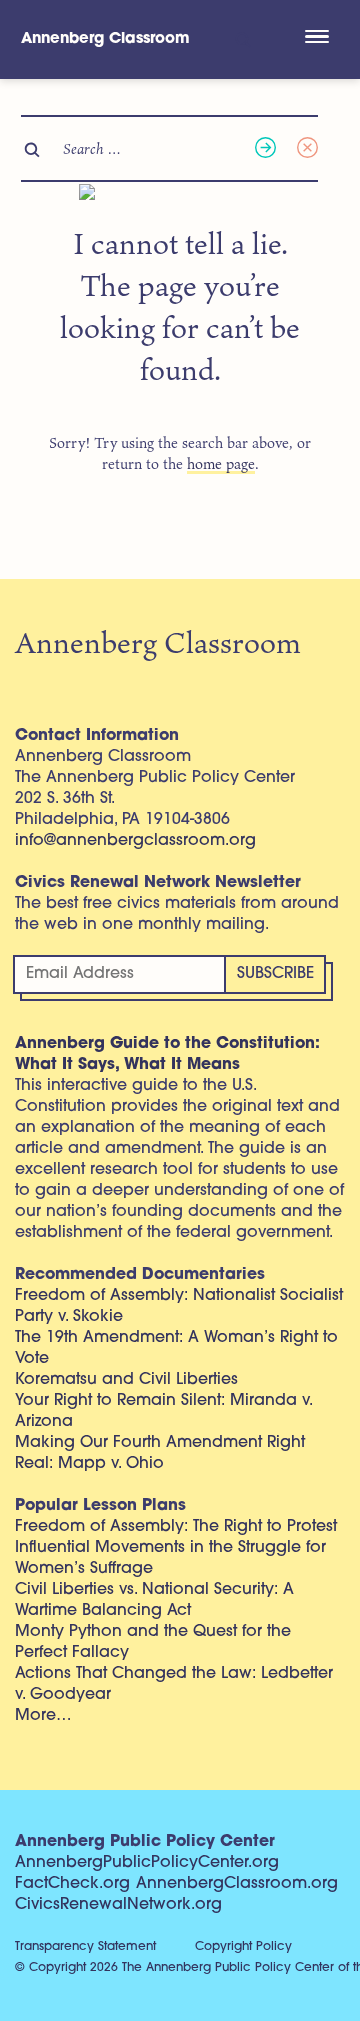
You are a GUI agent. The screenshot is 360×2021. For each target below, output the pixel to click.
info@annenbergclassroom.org (135, 841)
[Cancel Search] (307, 148)
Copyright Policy (243, 1947)
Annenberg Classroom (105, 39)
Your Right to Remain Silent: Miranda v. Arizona (163, 1411)
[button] (316, 39)
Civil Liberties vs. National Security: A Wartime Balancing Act (154, 1600)
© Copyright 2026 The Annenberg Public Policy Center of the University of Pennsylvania (187, 1968)
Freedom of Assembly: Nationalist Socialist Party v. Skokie (179, 1306)
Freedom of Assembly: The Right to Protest (176, 1527)
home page (221, 463)
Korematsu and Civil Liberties (126, 1380)
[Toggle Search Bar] (241, 39)
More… (43, 1716)
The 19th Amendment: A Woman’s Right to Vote (176, 1348)
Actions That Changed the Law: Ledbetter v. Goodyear (174, 1684)
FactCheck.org (72, 1884)
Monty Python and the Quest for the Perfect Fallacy (153, 1642)
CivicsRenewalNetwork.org (118, 1905)
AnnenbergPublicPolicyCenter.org (147, 1863)
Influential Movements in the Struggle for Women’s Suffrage (170, 1558)
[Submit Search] (265, 148)
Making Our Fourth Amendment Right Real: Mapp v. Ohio (160, 1453)
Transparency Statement (85, 1947)
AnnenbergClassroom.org (237, 1884)
